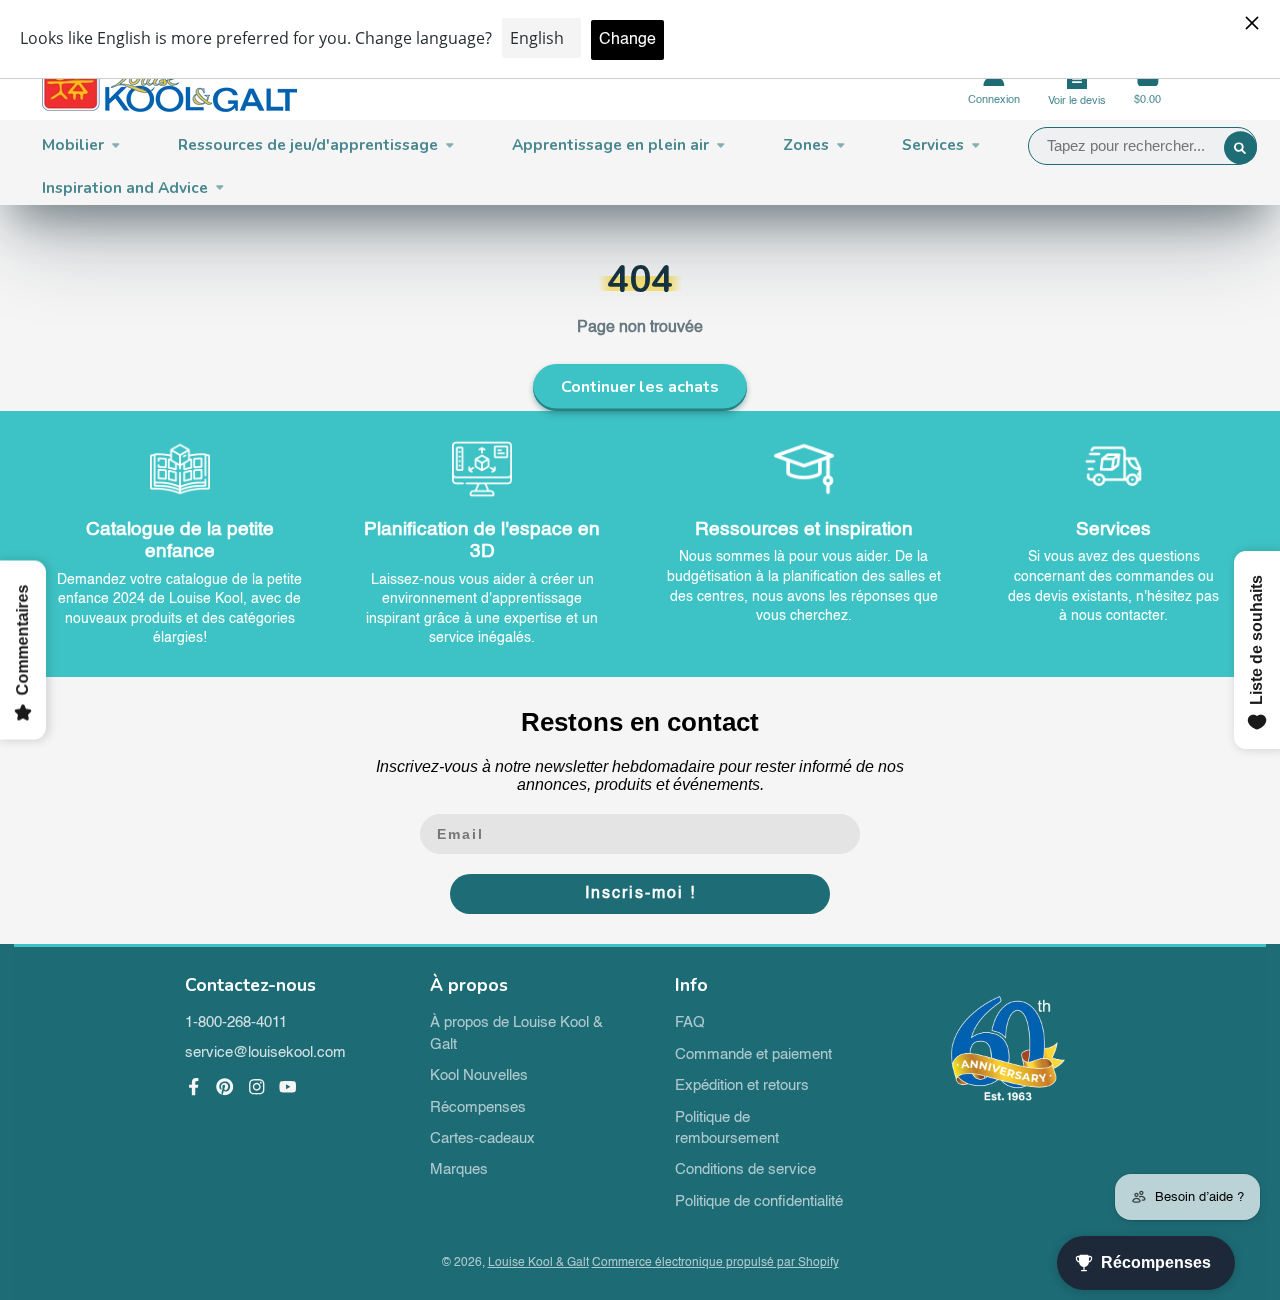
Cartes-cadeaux (482, 1139)
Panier (1147, 85)
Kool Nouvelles (479, 1076)
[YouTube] (288, 1087)
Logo (169, 85)
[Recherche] (1241, 148)
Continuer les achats (640, 387)
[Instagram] (257, 1087)
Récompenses (478, 1108)
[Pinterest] (225, 1087)
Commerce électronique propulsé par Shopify (715, 1263)
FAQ (690, 1023)
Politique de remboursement (727, 1129)
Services (933, 144)
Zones (806, 144)
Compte (994, 85)
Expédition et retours (742, 1086)
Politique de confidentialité (759, 1202)
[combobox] (1142, 146)
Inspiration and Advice (125, 187)
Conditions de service (745, 1170)
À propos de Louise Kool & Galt (516, 1034)
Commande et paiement (753, 1055)
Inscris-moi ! (640, 894)
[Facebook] (194, 1087)
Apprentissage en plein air (610, 144)
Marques (459, 1170)
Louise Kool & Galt (538, 1263)
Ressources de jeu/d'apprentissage (308, 144)
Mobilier (73, 144)
